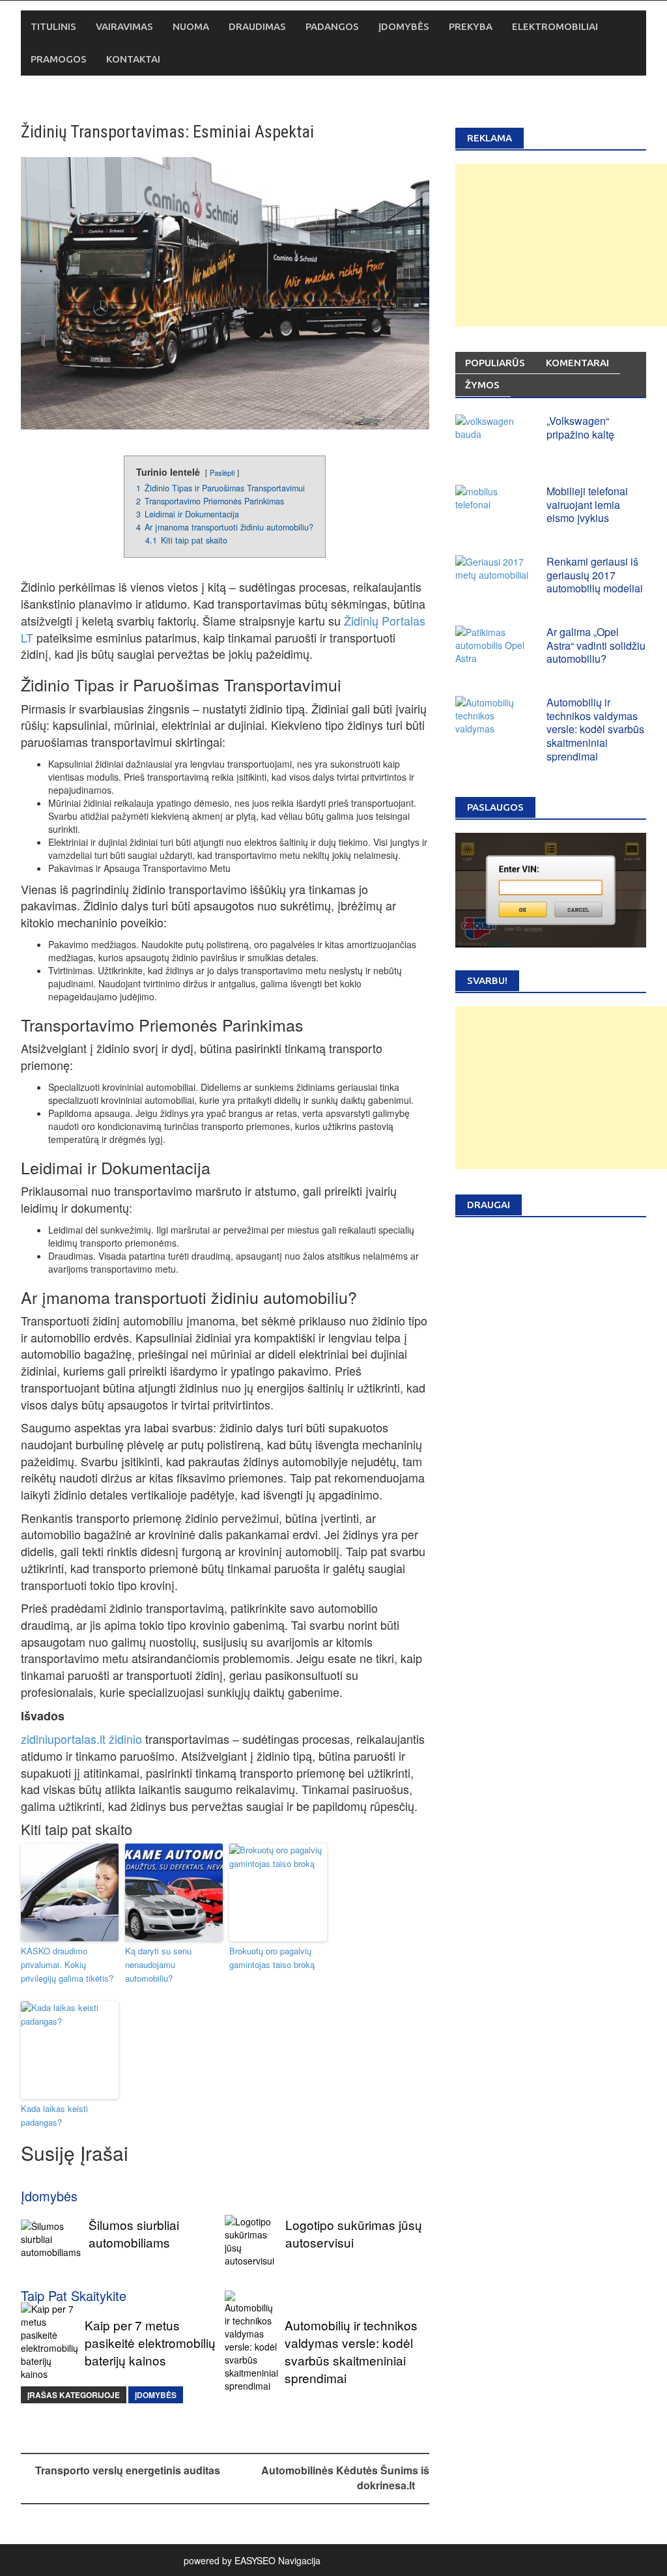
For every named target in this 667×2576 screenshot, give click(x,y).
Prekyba (471, 26)
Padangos (332, 26)
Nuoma (191, 26)
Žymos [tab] (482, 385)
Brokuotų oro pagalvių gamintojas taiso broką (272, 1958)
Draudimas (257, 26)
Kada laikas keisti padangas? (54, 2115)
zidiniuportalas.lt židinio (81, 1739)
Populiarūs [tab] (495, 363)
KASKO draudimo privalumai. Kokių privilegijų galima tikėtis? (67, 1964)
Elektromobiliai (555, 26)
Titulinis (53, 26)
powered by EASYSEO (230, 2560)
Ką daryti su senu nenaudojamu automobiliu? (158, 1964)
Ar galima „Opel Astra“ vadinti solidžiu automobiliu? (596, 645)
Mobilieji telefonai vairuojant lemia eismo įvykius (587, 505)
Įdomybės (404, 26)
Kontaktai (133, 59)
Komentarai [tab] (577, 363)
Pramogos (59, 59)
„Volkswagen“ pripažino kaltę (580, 427)
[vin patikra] (551, 889)
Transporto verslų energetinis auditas (128, 2470)
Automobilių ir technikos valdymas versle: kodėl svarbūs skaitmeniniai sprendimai (595, 729)
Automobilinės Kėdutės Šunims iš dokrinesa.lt (345, 2478)
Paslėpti (222, 472)
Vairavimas (124, 26)
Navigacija (299, 2560)
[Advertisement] (561, 245)
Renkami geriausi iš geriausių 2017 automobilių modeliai (595, 575)
